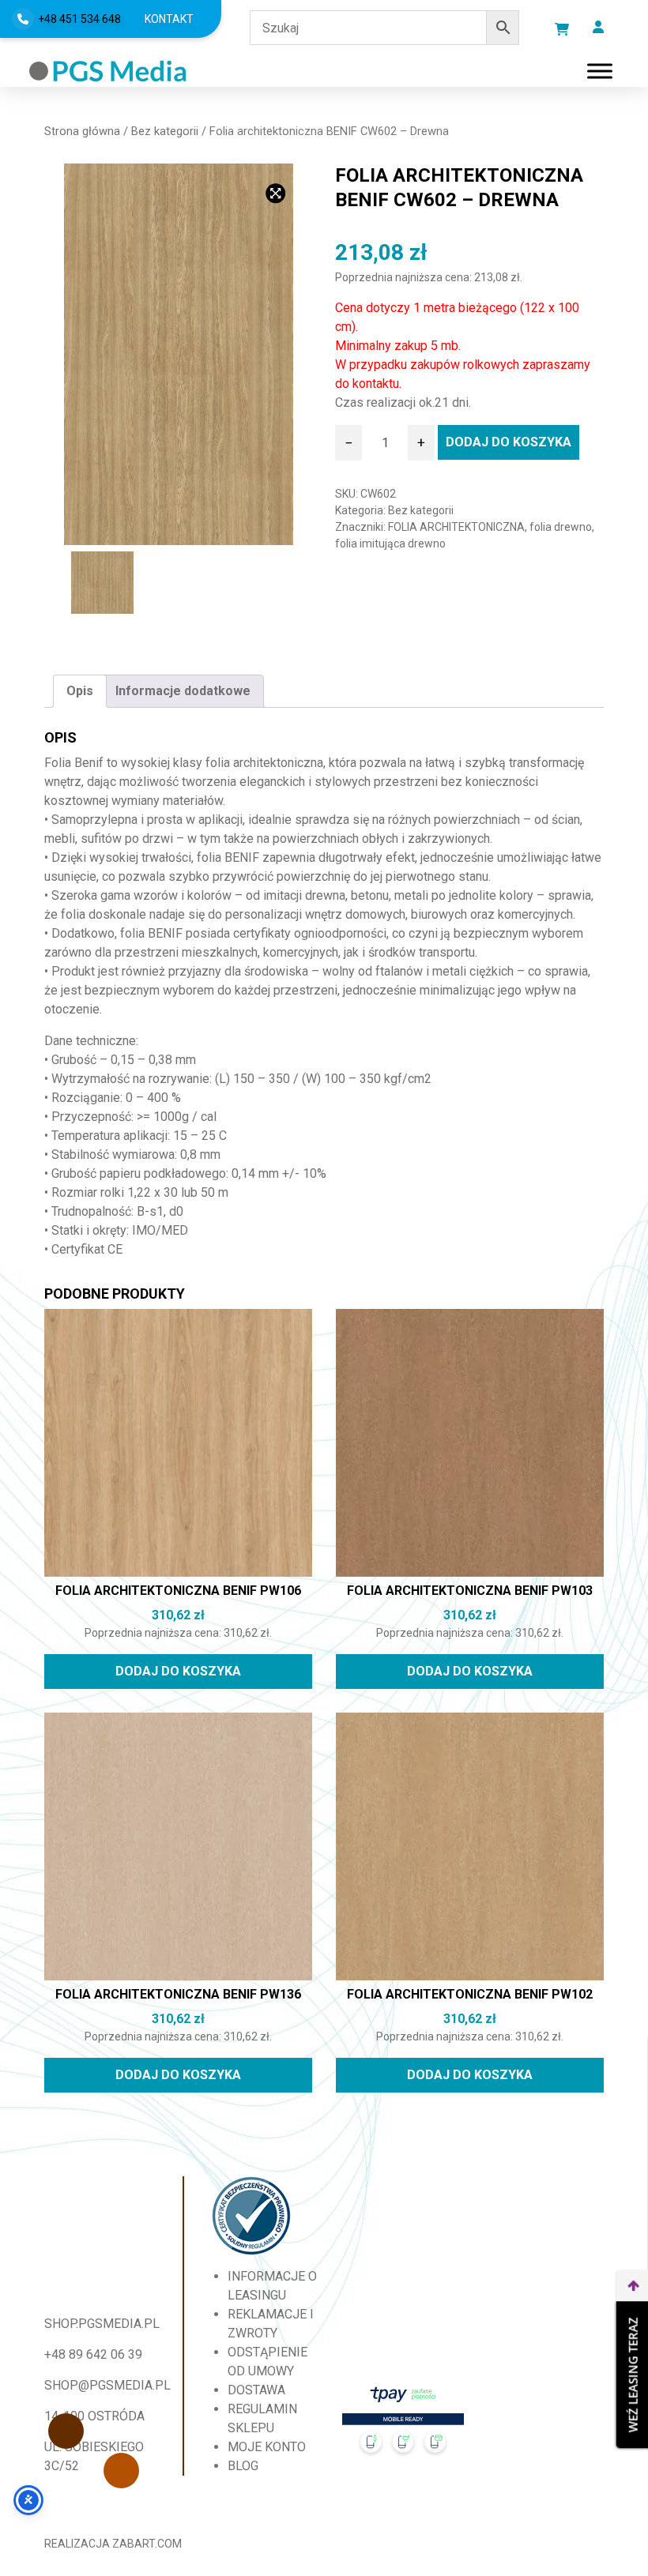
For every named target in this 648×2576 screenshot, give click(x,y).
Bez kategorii (165, 131)
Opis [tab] (80, 691)
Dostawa (256, 2390)
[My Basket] (562, 29)
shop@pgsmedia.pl (107, 2385)
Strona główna (82, 131)
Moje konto (267, 2447)
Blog (243, 2466)
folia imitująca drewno (390, 543)
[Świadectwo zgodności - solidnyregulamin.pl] (251, 2216)
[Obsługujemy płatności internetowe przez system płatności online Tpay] (403, 2426)
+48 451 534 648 (79, 19)
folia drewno (561, 527)
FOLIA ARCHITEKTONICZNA (456, 527)
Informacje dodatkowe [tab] (183, 691)
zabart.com (147, 2544)
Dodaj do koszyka (509, 442)
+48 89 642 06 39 (93, 2354)
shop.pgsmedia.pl (102, 2324)
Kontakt (169, 19)
